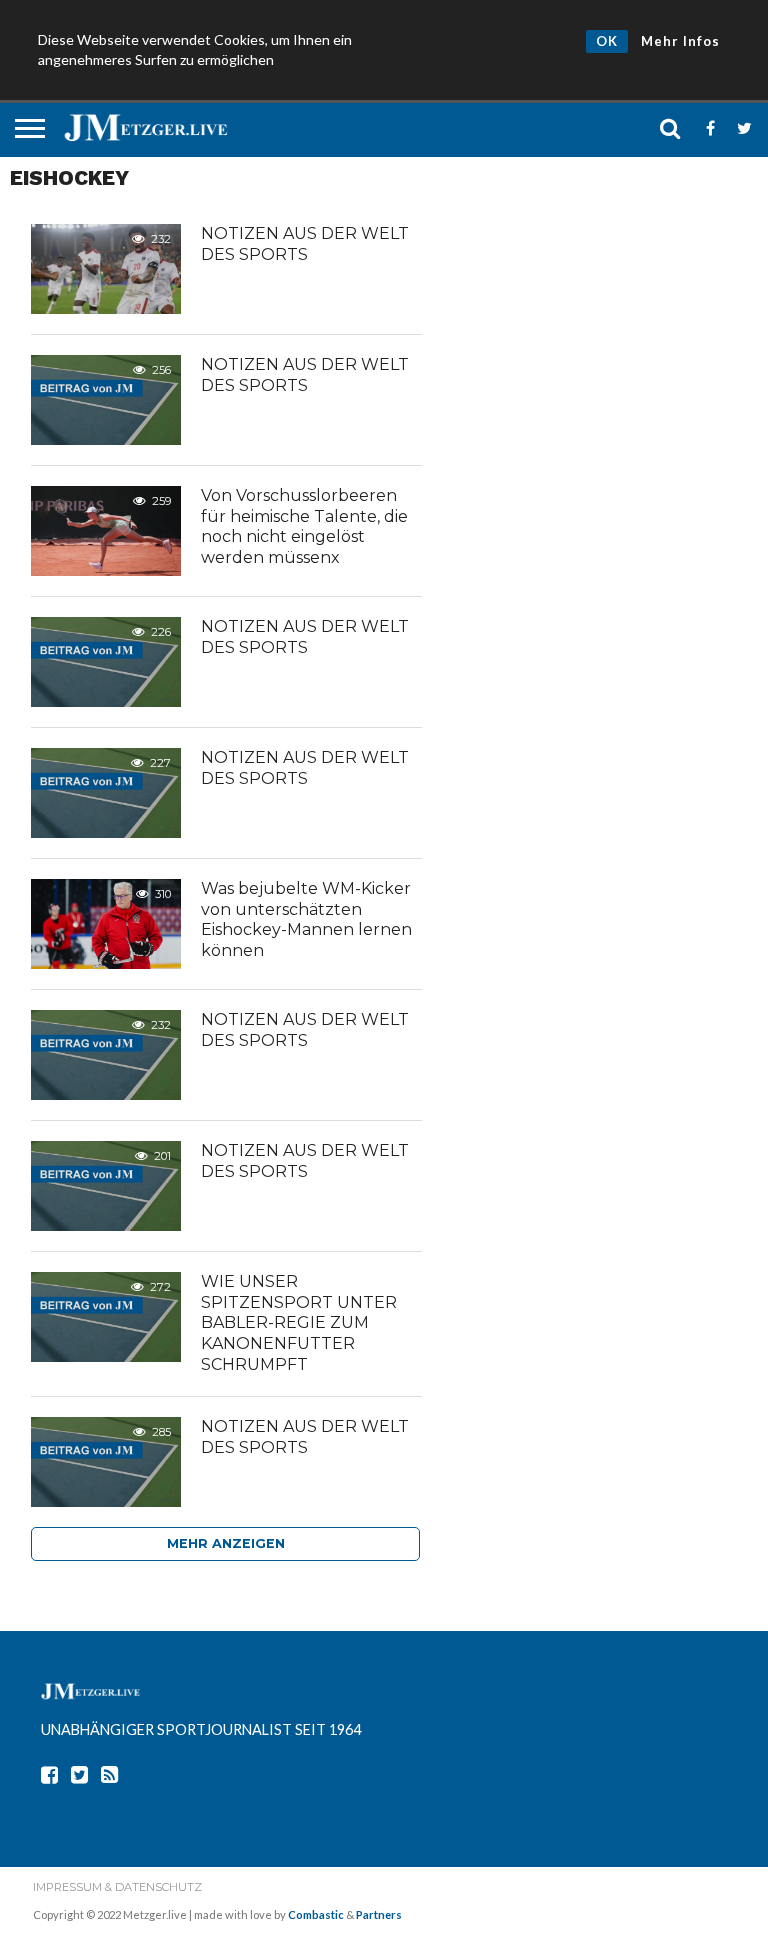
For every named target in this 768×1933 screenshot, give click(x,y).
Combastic (316, 1914)
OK (607, 41)
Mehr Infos (680, 41)
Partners (379, 1914)
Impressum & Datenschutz (117, 1887)
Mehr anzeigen (226, 1543)
